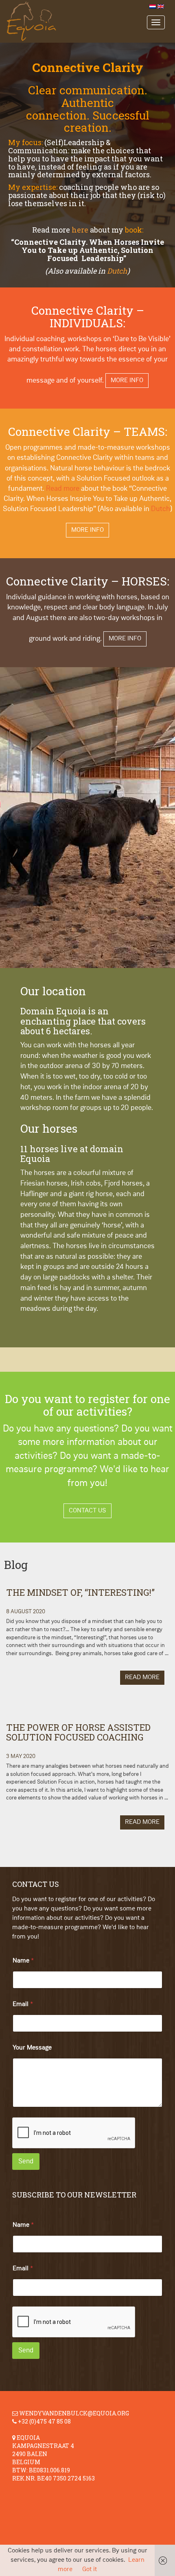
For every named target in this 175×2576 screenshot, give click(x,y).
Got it (90, 2569)
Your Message (32, 2048)
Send (26, 2162)
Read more (63, 489)
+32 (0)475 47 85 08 (44, 2421)
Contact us (87, 1511)
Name (23, 1961)
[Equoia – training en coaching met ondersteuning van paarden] (81, 21)
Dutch (117, 271)
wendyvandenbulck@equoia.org (74, 2413)
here (80, 230)
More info (127, 381)
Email (23, 2004)
